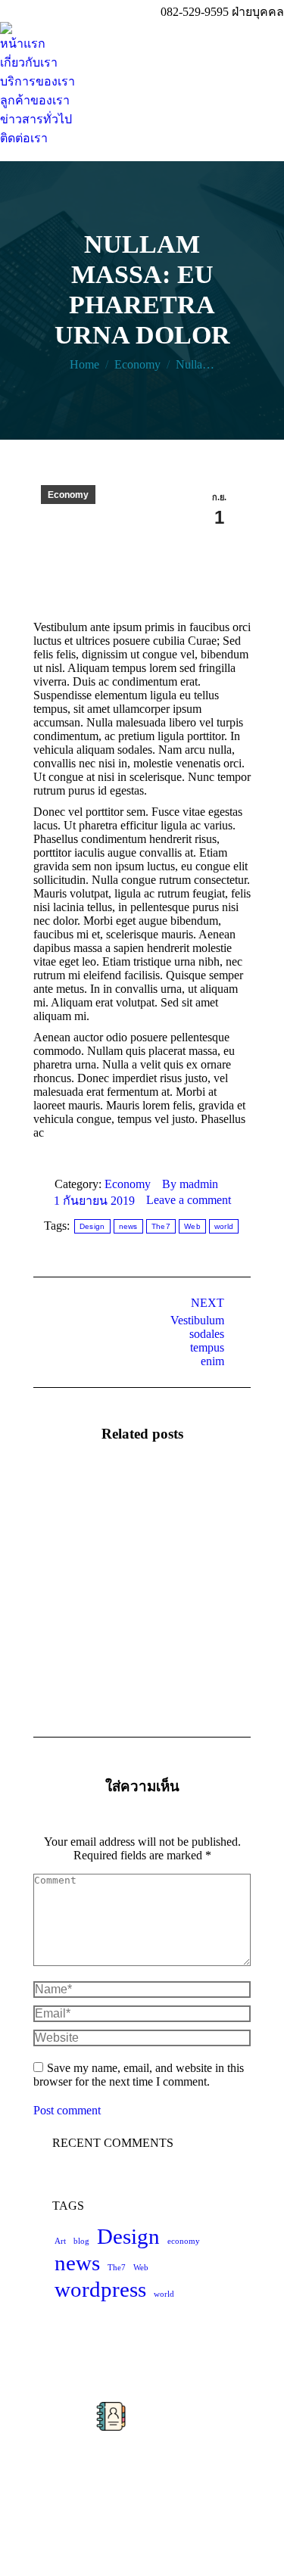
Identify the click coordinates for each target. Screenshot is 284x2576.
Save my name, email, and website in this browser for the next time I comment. (139, 2075)
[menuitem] (23, 44)
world (224, 1226)
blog (81, 2241)
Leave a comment (189, 1200)
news (128, 1226)
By (190, 1184)
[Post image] (75, 1510)
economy (184, 2241)
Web (192, 1226)
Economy (68, 495)
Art (60, 2241)
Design (92, 1226)
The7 (161, 1226)
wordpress (100, 2289)
